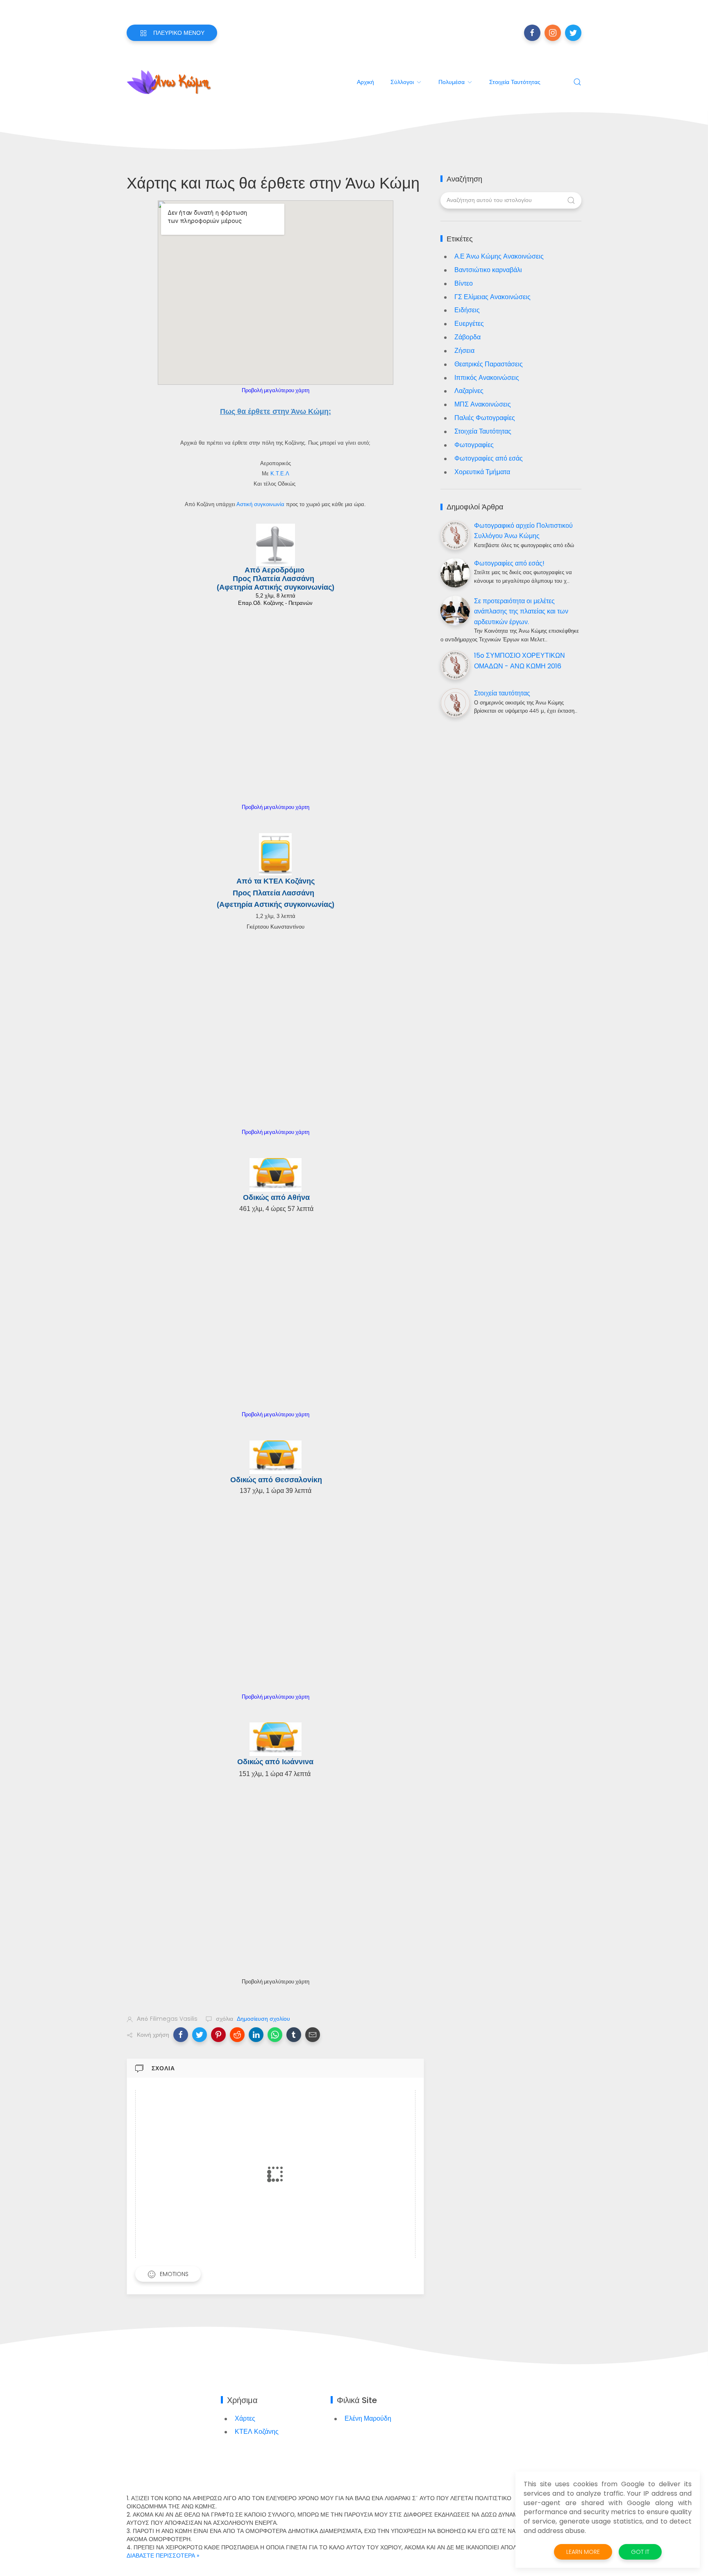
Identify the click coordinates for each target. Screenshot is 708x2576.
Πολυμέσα (452, 82)
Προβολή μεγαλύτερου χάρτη (276, 390)
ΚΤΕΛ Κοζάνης (257, 2432)
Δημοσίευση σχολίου (263, 2019)
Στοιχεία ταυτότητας (515, 82)
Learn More (583, 2552)
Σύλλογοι (402, 82)
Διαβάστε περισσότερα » (163, 2556)
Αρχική (365, 82)
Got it (640, 2552)
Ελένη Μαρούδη (368, 2418)
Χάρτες (245, 2418)
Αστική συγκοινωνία (260, 504)
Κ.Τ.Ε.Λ (280, 474)
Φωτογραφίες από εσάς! (509, 563)
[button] (181, 2035)
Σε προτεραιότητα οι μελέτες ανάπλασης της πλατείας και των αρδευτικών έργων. (521, 611)
